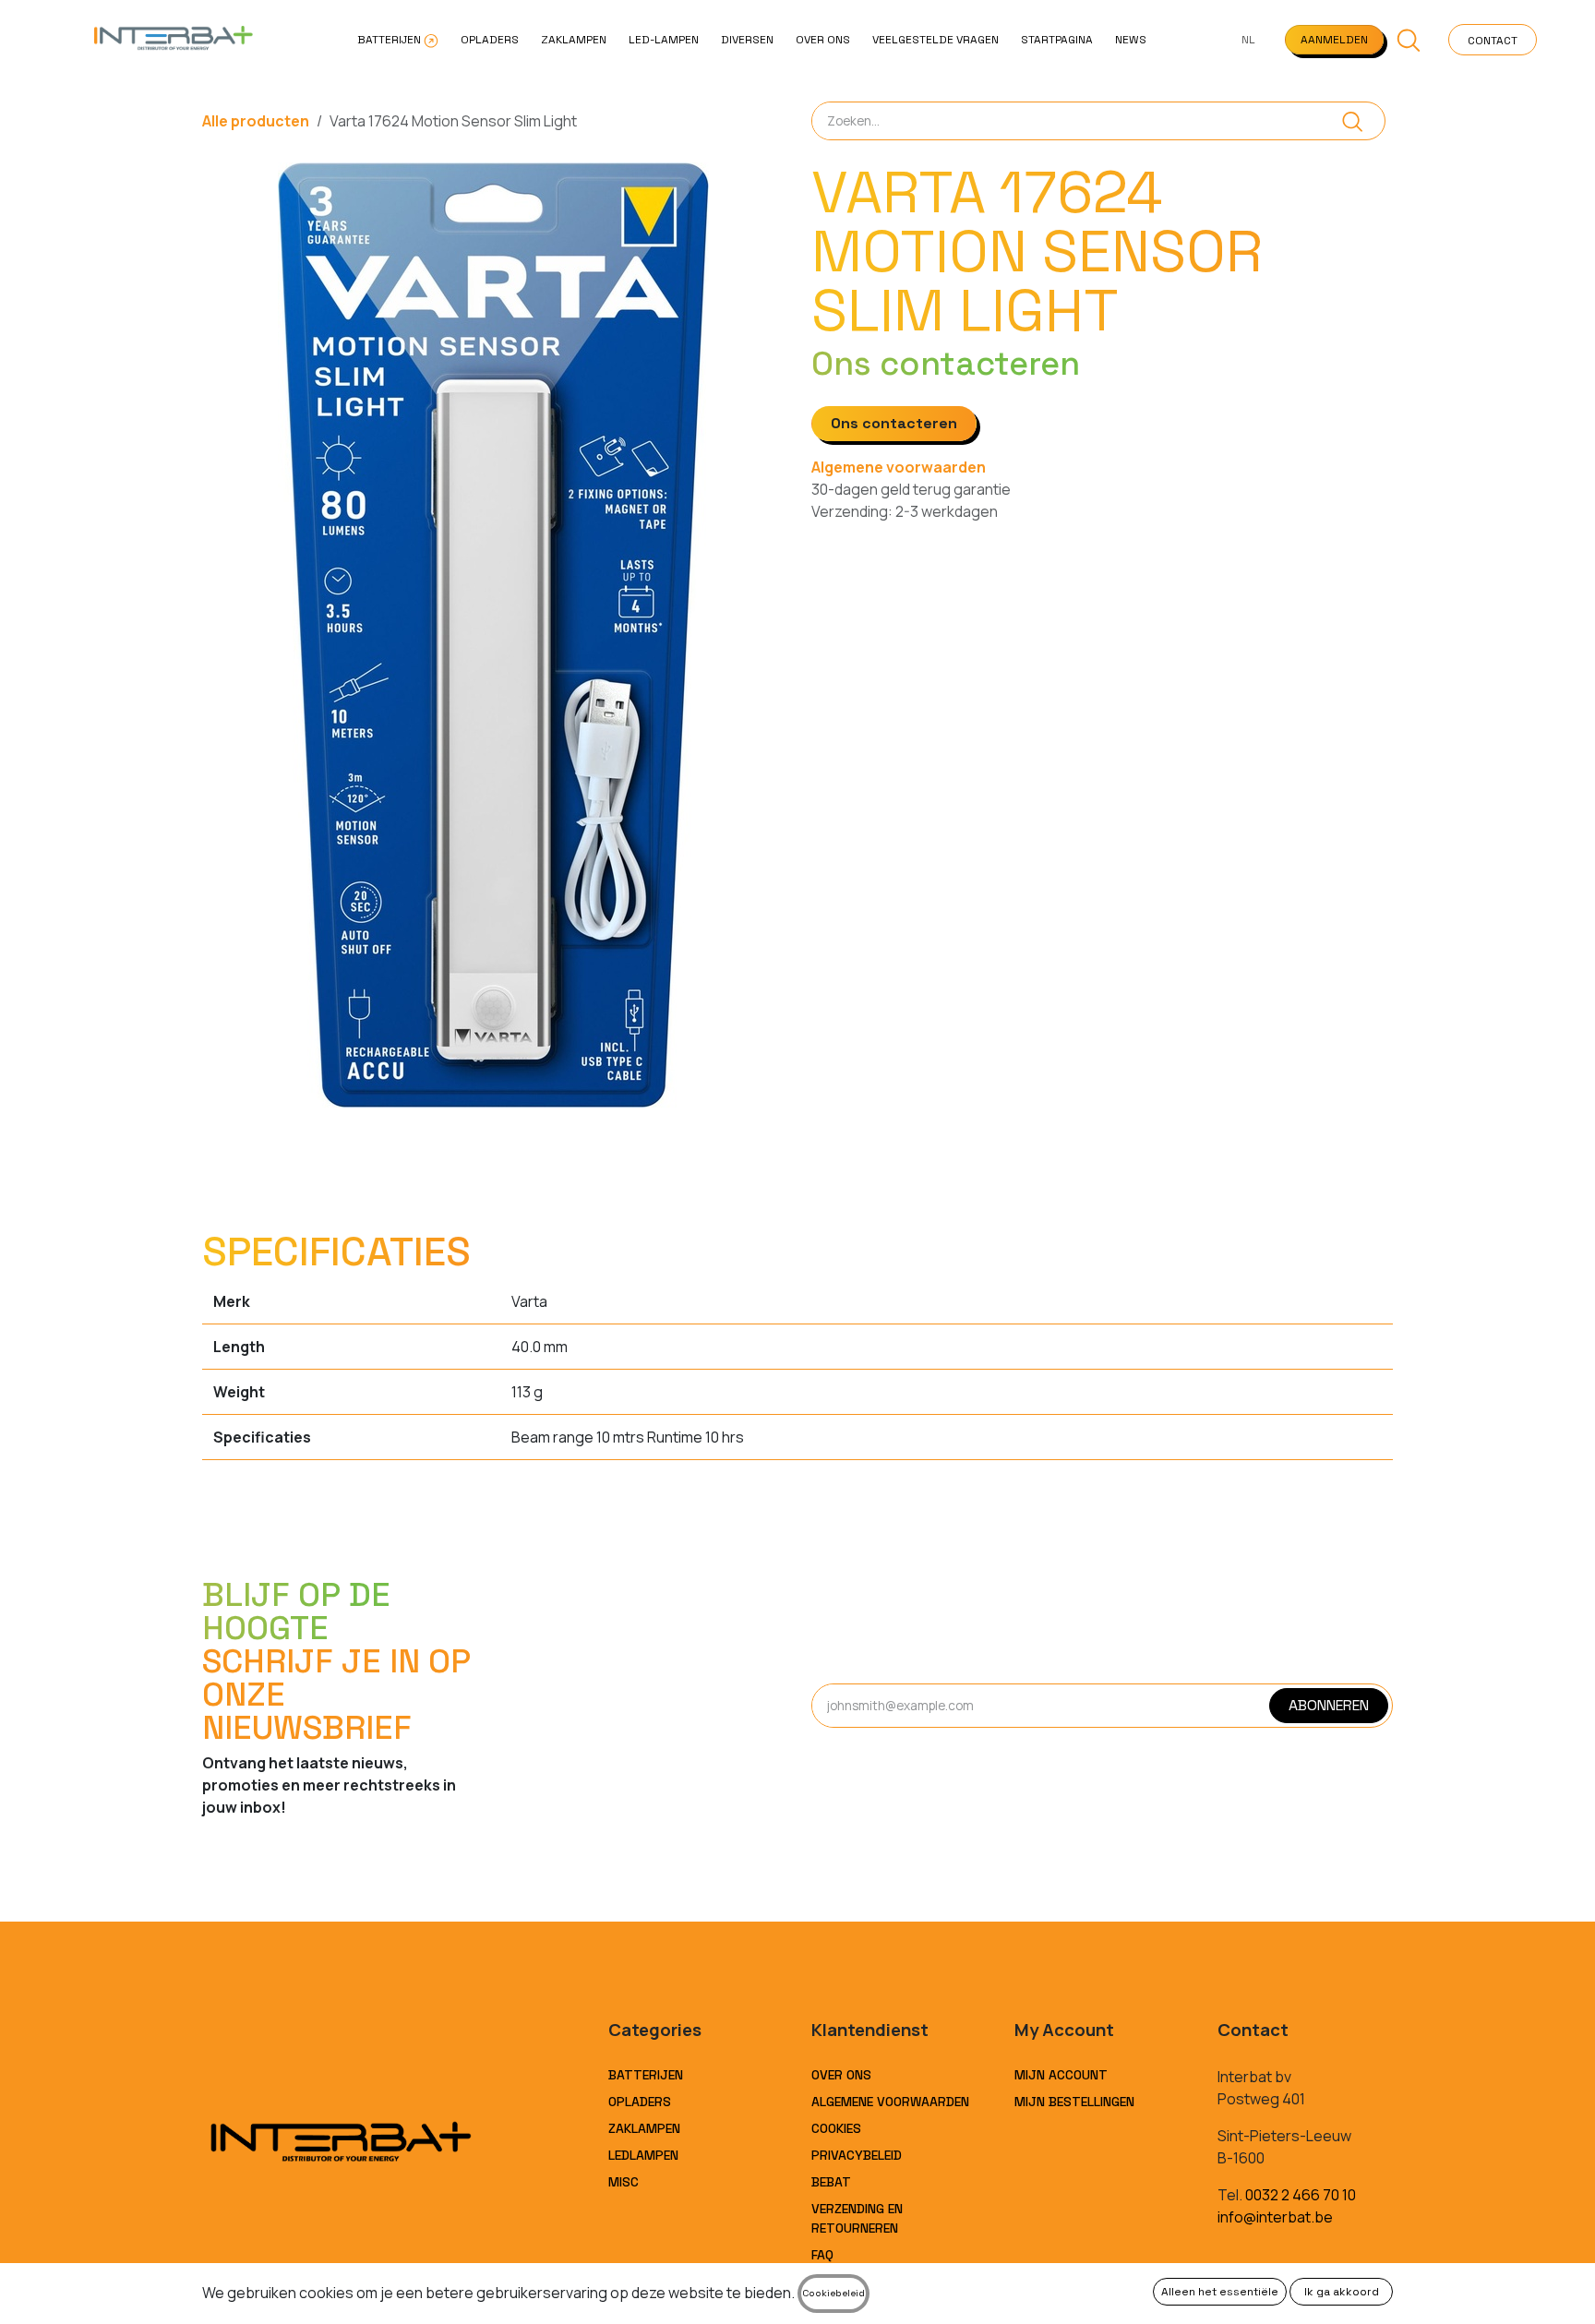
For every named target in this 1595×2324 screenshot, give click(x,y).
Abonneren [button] (1329, 1705)
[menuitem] (398, 40)
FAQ (822, 2255)
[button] (1409, 40)
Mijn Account (1061, 2075)
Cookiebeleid (833, 2293)
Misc (624, 2182)
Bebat (831, 2182)
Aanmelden (1334, 40)
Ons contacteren (894, 423)
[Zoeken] (1353, 121)
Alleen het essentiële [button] (1220, 2292)
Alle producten (256, 121)
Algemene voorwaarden (899, 467)
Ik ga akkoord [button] (1342, 2292)
